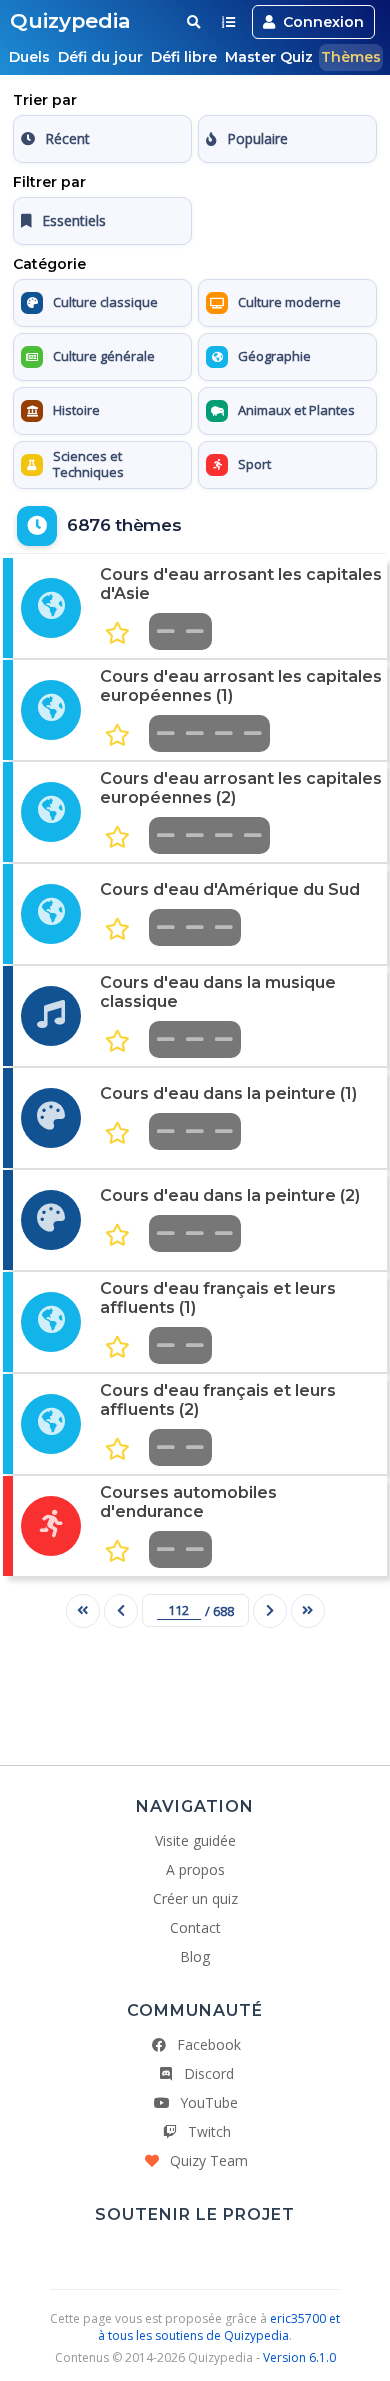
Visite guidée (195, 1840)
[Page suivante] (270, 1611)
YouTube (209, 2102)
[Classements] (228, 22)
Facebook (209, 2044)
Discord (209, 2073)
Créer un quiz (195, 1898)
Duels (29, 57)
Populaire (257, 138)
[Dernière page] (308, 1611)
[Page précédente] (121, 1611)
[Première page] (83, 1611)
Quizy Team (209, 2160)
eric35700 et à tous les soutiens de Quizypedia (219, 2327)
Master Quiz (269, 57)
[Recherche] (193, 22)
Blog (195, 1956)
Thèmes (351, 57)
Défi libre (184, 57)
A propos (195, 1869)
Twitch (209, 2131)
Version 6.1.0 (299, 2357)
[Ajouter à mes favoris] (117, 633)
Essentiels (74, 220)
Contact (195, 1927)
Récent (67, 138)
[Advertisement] (195, 1689)
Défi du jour (100, 57)
